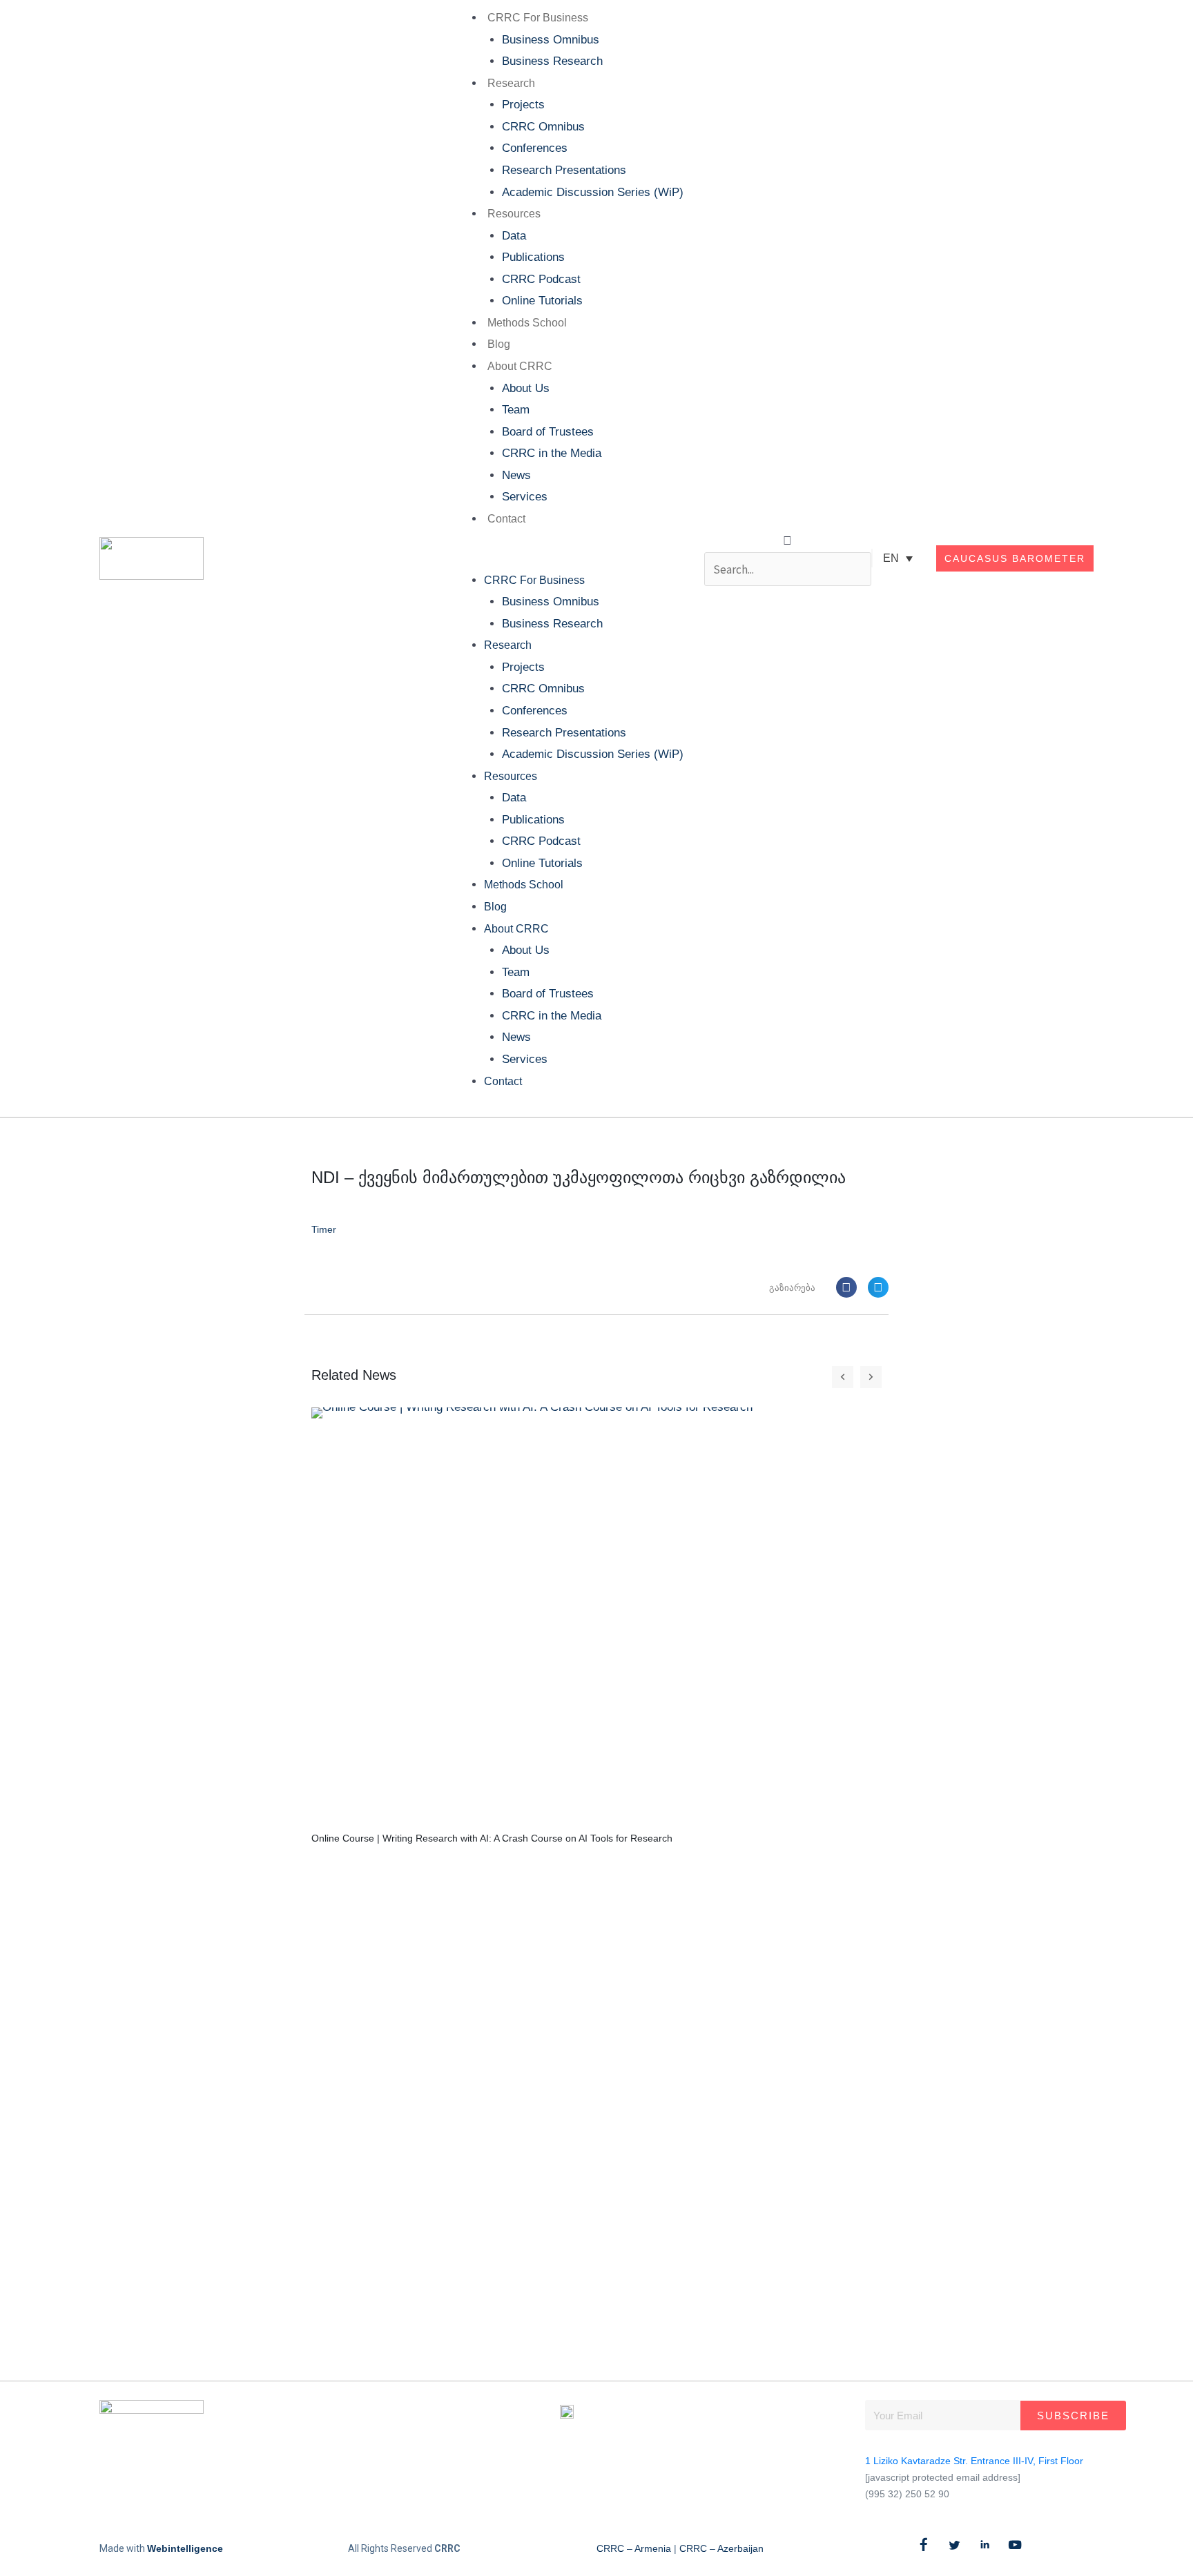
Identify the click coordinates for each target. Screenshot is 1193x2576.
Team (516, 410)
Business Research (552, 61)
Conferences (535, 148)
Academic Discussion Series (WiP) (593, 192)
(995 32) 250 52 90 (907, 2494)
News (516, 475)
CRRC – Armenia (634, 2548)
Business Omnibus (551, 40)
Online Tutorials (542, 301)
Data (514, 236)
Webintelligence (185, 2548)
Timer (324, 1229)
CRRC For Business (538, 18)
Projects (523, 105)
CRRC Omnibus (543, 127)
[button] (566, 558)
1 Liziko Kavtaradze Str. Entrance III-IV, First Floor (974, 2461)
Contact (506, 519)
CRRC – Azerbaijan (721, 2548)
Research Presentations (564, 170)
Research (511, 83)
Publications (533, 257)
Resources (514, 214)
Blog (499, 344)
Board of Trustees (548, 432)
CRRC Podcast (541, 279)
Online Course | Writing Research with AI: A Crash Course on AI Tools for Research (492, 1838)
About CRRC (520, 366)
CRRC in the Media (552, 453)
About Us (526, 388)
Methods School (527, 323)
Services (525, 497)
